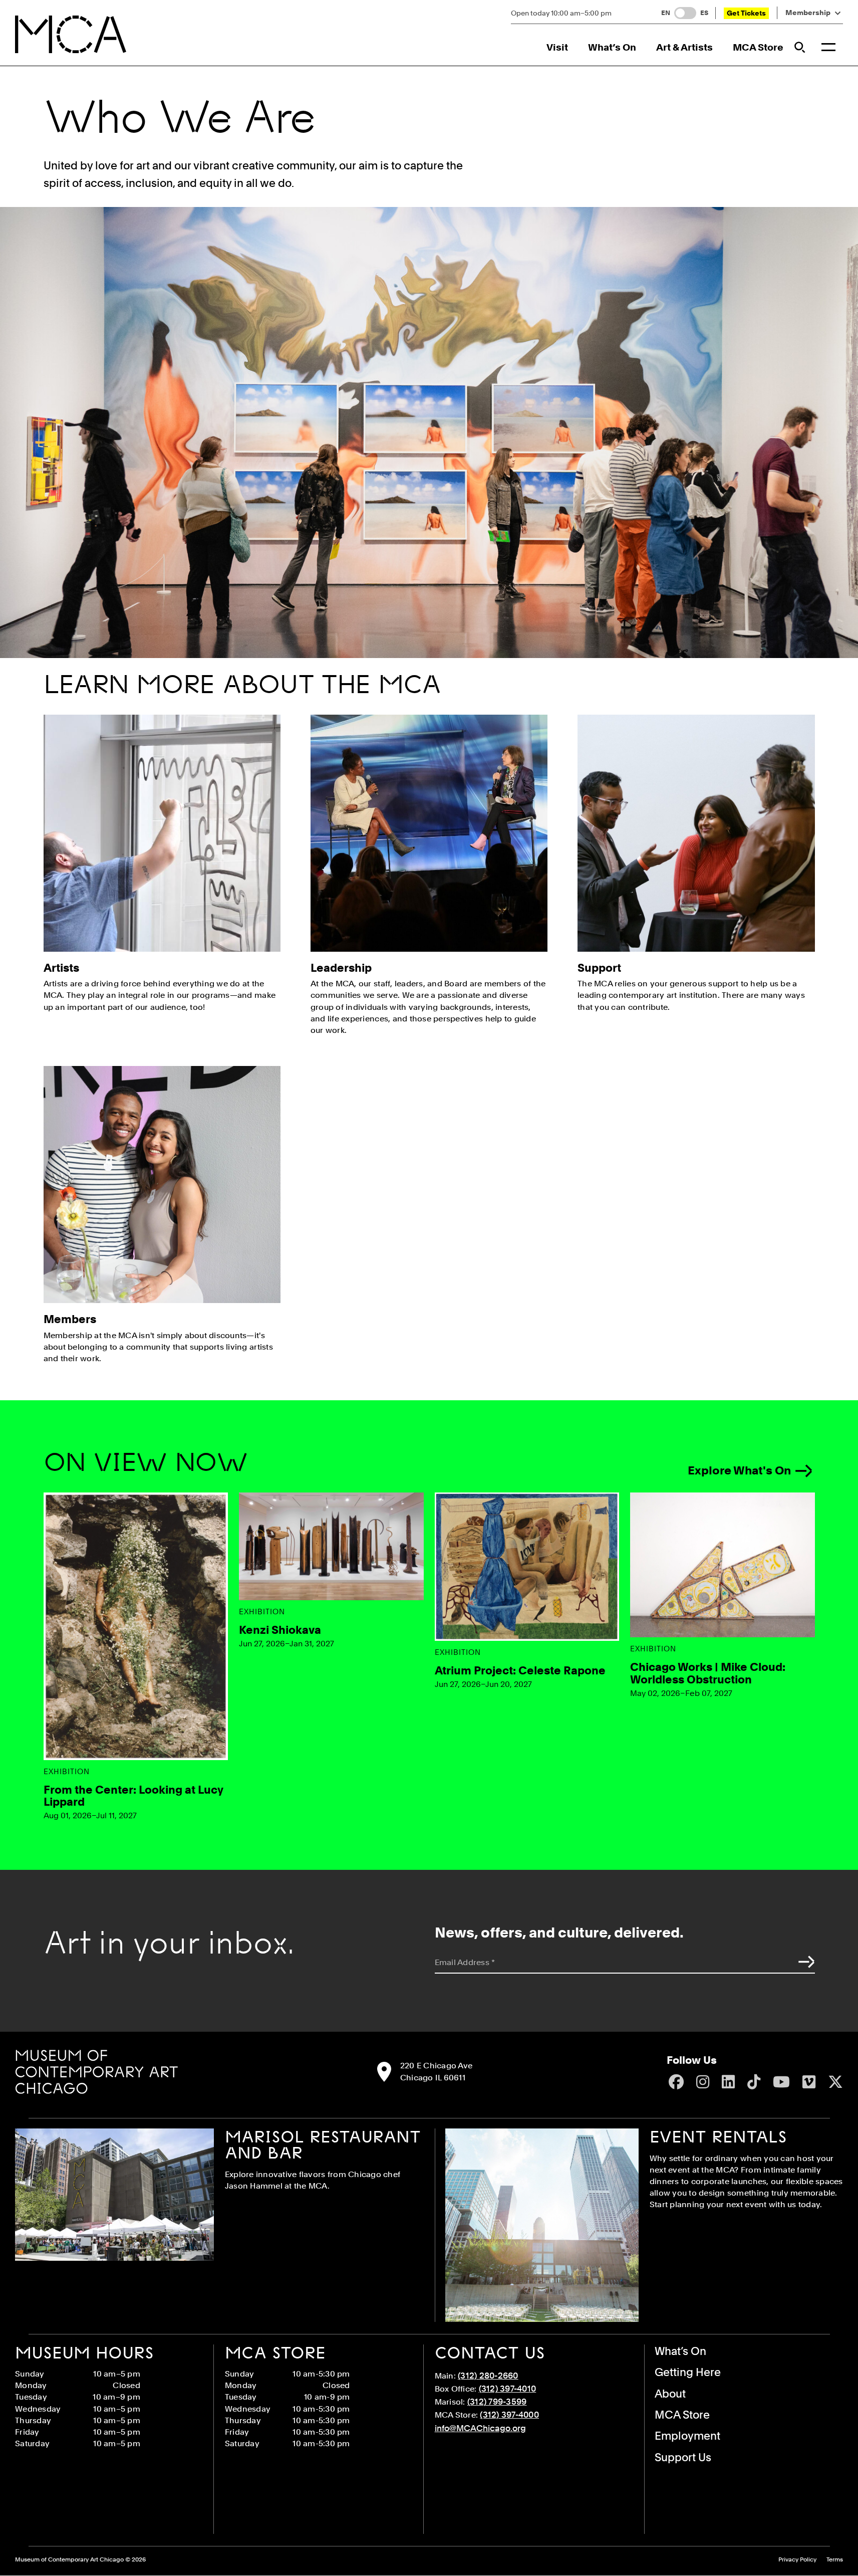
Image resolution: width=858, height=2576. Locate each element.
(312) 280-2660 (488, 2376)
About (670, 2394)
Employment (687, 2436)
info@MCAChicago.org (480, 2428)
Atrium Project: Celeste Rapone (520, 1670)
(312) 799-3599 (497, 2402)
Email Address (465, 1962)
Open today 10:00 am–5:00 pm (561, 13)
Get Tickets (746, 13)
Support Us (683, 2457)
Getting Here (688, 2372)
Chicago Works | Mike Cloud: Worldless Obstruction (708, 1673)
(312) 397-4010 (508, 2389)
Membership (808, 13)
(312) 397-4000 (509, 2415)
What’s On (612, 47)
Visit (557, 47)
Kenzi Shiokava (280, 1630)
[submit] (804, 1962)
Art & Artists (684, 47)
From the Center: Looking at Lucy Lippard (133, 1796)
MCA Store (758, 47)
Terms (835, 2560)
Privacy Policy (797, 2560)
